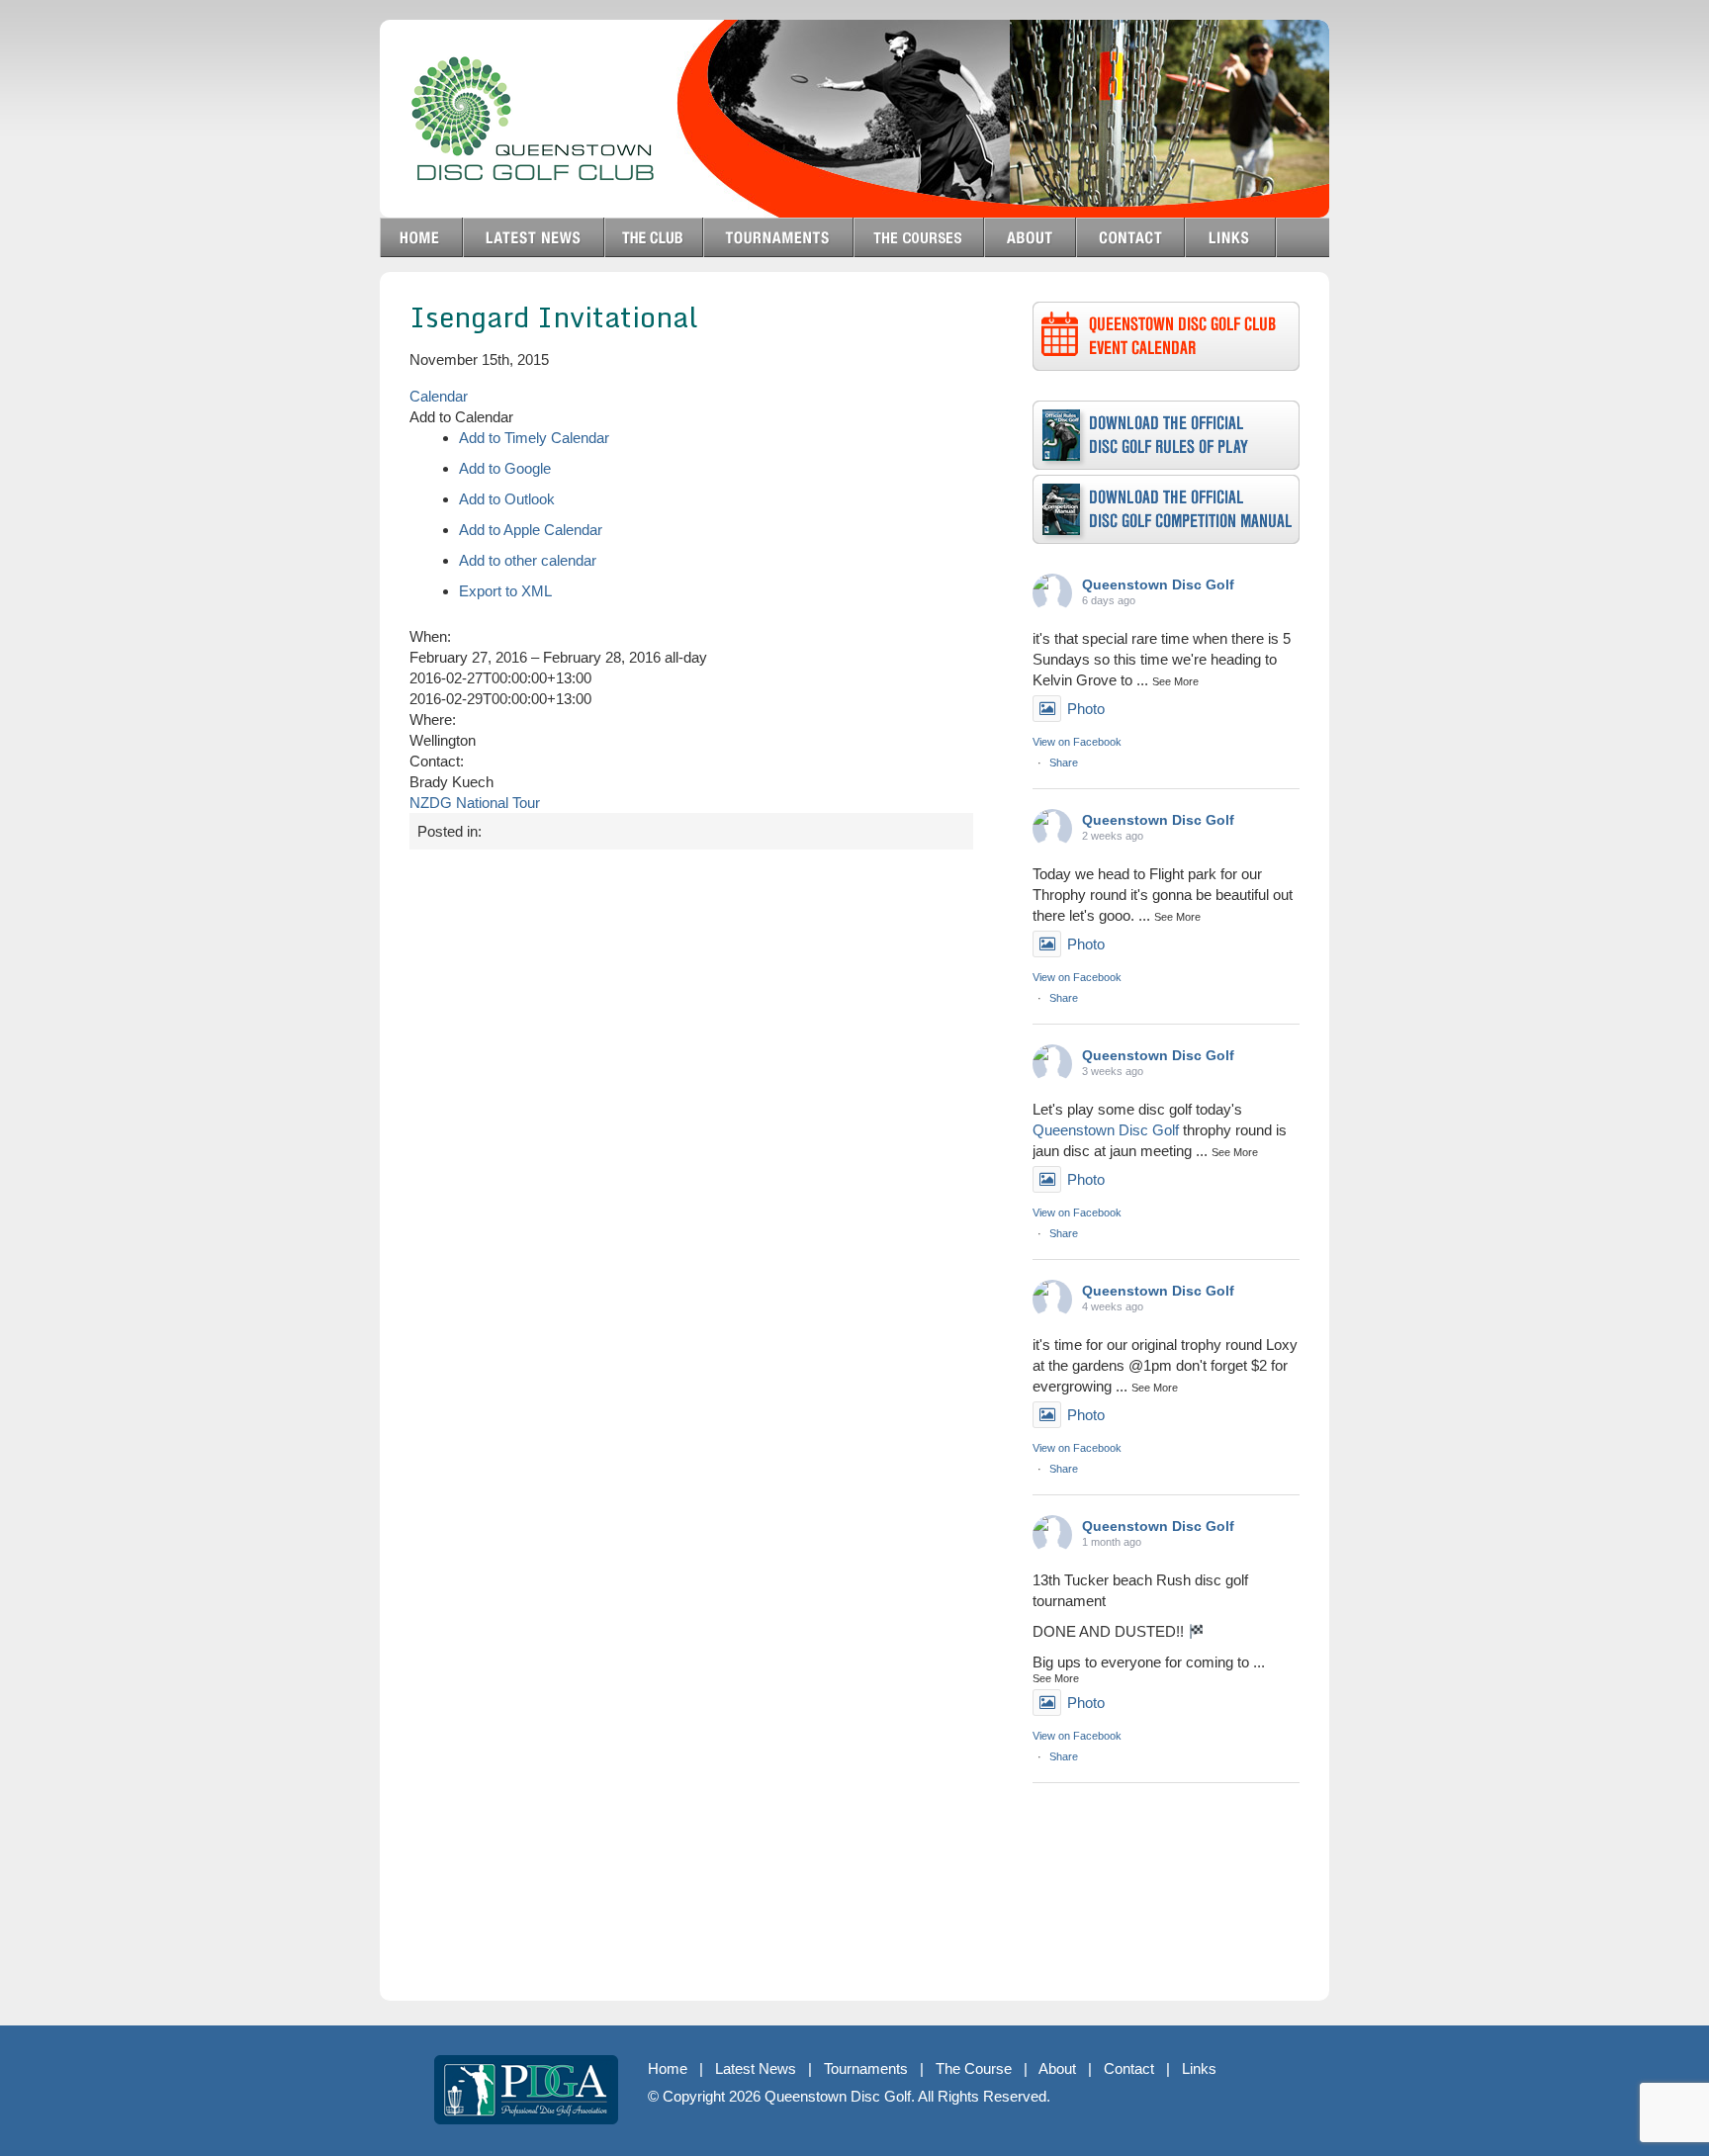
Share (1064, 763)
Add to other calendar (528, 560)
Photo (1086, 709)
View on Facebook (1077, 742)
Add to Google (505, 468)
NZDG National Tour (475, 803)
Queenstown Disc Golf (1158, 584)
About (1057, 2068)
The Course (974, 2068)
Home (668, 2068)
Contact (1129, 2068)
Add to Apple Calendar (531, 530)
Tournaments (866, 2068)
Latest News (756, 2068)
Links (1199, 2068)
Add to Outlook (507, 499)
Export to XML (505, 591)
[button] (461, 417)
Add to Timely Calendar (534, 438)
